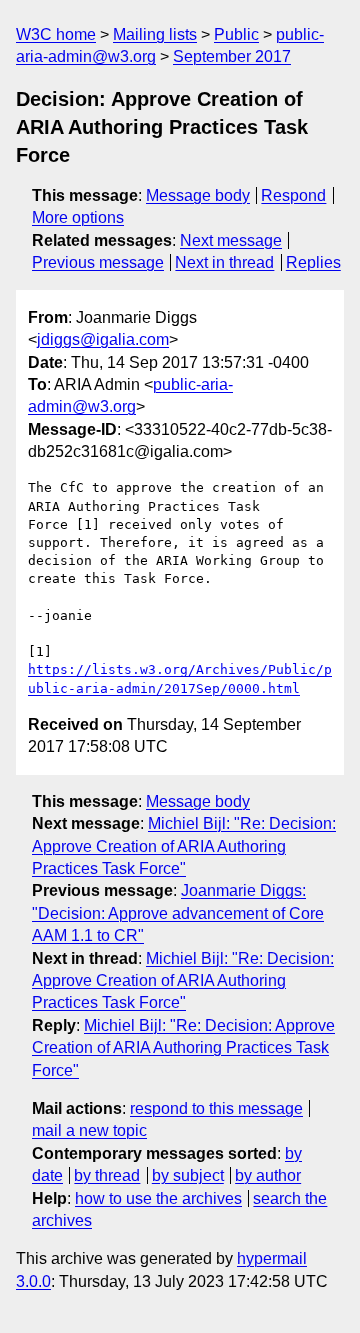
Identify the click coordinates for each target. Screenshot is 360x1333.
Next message (231, 240)
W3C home (56, 34)
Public (236, 34)
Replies (313, 262)
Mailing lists (155, 34)
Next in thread (224, 262)
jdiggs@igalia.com (103, 339)
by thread (107, 1175)
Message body (198, 195)
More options (78, 217)
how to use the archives (158, 1198)
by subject (188, 1175)
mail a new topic (89, 1130)
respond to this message (216, 1108)
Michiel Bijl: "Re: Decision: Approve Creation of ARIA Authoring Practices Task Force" (184, 846)
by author (268, 1175)
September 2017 (232, 56)
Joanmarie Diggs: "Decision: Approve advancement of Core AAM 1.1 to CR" (178, 913)
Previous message (98, 262)
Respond (293, 195)
